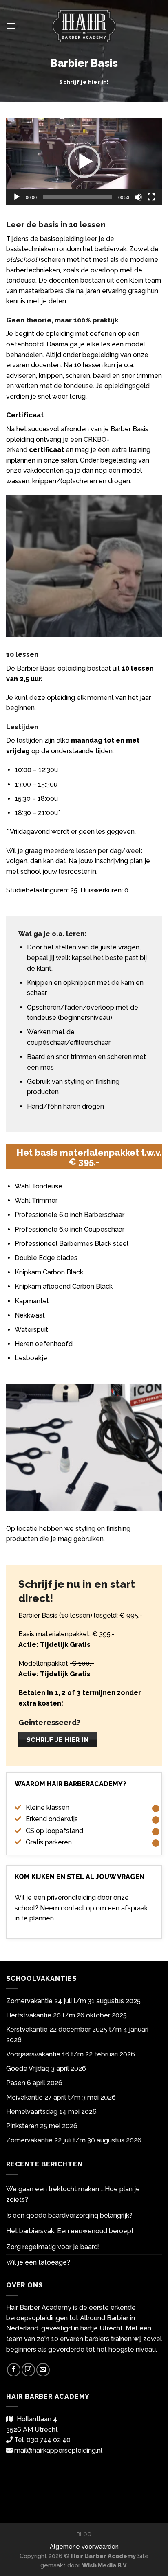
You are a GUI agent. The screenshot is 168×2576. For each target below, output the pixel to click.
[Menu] (11, 26)
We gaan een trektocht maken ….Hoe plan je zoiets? (73, 2194)
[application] (84, 161)
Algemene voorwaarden (84, 2546)
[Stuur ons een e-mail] (43, 2370)
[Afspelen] (17, 197)
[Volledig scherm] (151, 197)
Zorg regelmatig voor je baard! (53, 2247)
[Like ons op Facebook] (14, 2370)
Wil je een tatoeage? (38, 2262)
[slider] (77, 197)
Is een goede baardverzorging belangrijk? (69, 2215)
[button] (84, 162)
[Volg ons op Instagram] (28, 2370)
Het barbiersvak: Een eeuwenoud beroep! (70, 2231)
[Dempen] (138, 197)
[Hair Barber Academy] (84, 26)
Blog (84, 2534)
